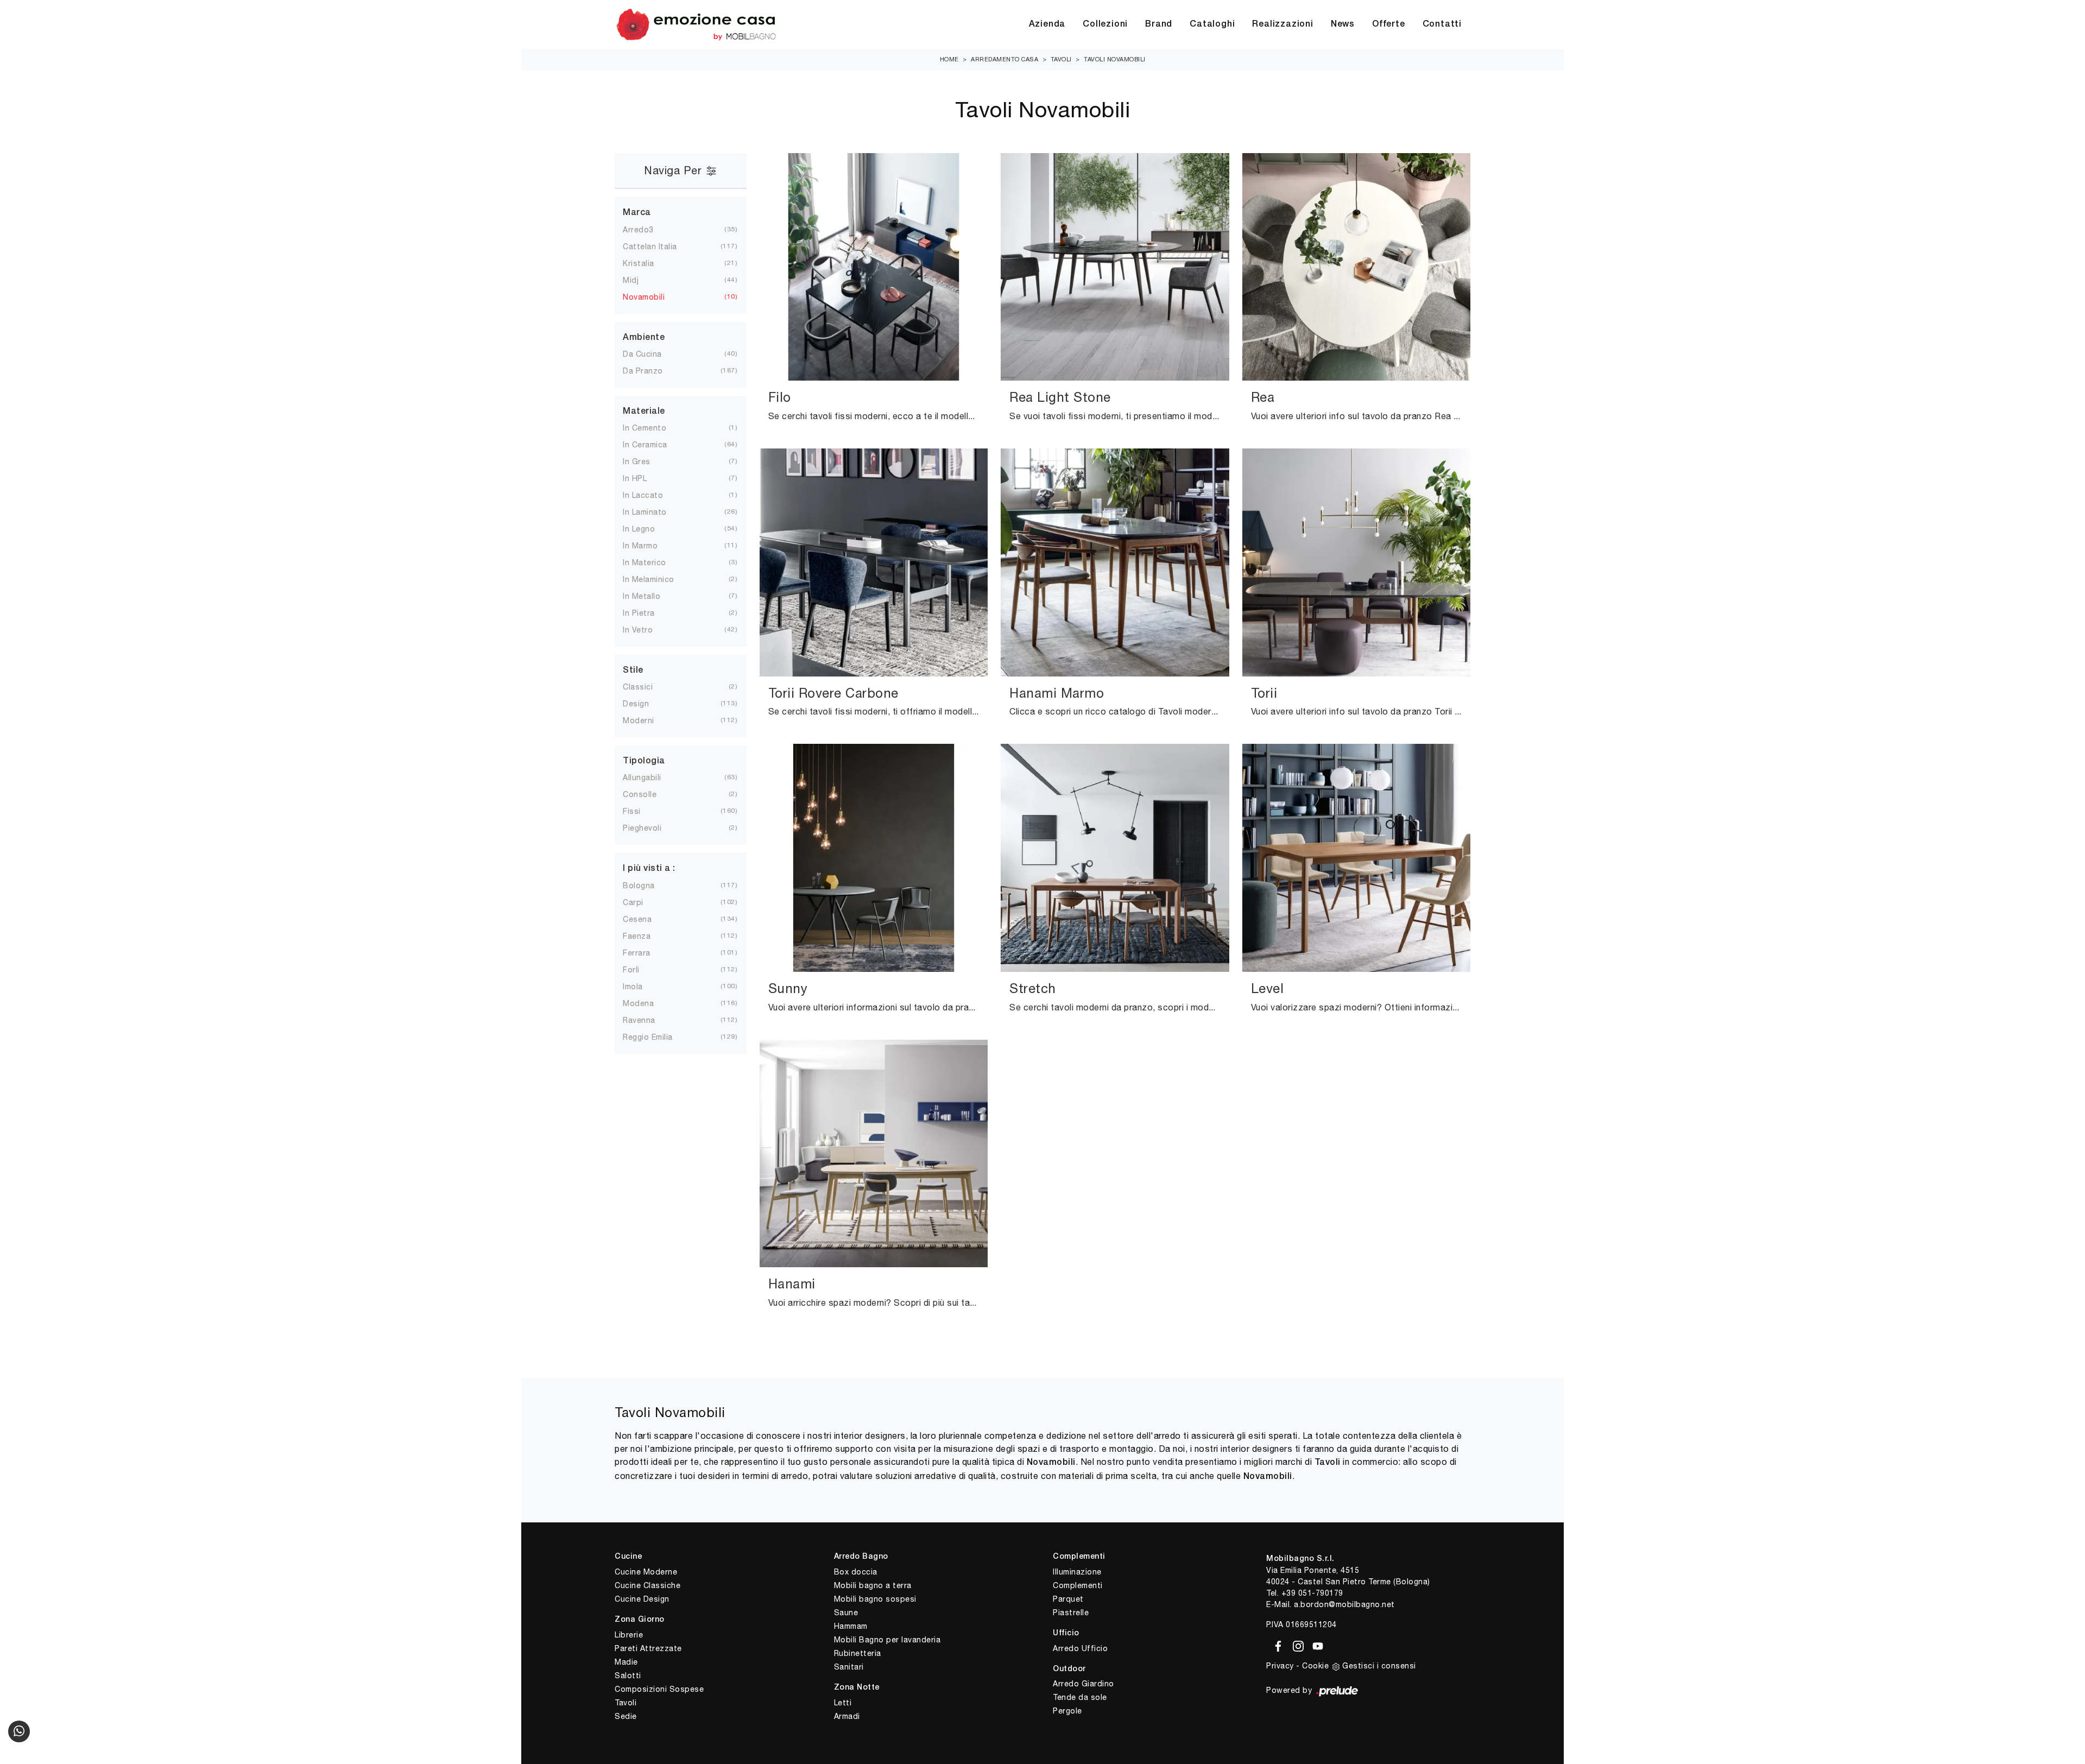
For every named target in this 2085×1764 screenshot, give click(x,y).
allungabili (651, 777)
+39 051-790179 (1312, 1593)
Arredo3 (647, 230)
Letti (843, 1703)
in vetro (646, 630)
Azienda (1047, 24)
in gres (645, 461)
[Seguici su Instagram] (1296, 1645)
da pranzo (652, 371)
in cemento (653, 428)
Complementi (1078, 1585)
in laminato (653, 512)
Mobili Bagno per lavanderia (887, 1640)
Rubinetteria (858, 1653)
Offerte (1389, 24)
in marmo (649, 546)
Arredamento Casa (1004, 59)
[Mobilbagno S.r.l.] (696, 24)
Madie (626, 1662)
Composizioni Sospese (659, 1689)
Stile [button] (633, 671)
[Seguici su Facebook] (1276, 1645)
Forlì (640, 970)
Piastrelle (1071, 1613)
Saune (846, 1613)
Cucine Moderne (646, 1572)
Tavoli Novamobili (1115, 59)
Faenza (645, 936)
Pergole (1067, 1711)
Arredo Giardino (1083, 1684)
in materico (653, 562)
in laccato (652, 495)
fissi (640, 811)
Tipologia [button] (644, 761)
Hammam (851, 1626)
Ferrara (645, 953)
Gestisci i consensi (1379, 1666)
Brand (1159, 24)
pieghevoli (651, 828)
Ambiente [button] (644, 338)
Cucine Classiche (647, 1585)
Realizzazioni (1282, 24)
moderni (647, 720)
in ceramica (654, 445)
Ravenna (648, 1020)
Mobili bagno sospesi (875, 1599)
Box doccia (856, 1572)
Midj (639, 280)
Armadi (847, 1716)
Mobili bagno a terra (873, 1585)
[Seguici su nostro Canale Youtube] (1315, 1645)
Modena (647, 1003)
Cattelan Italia (659, 246)
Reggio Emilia (656, 1037)
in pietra (647, 613)
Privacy (1280, 1666)
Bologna (647, 886)
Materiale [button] (644, 412)
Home (949, 59)
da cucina (651, 354)
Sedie (626, 1716)
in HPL (643, 478)
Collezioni (1105, 24)
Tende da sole (1080, 1697)
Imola (642, 987)
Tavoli (1061, 59)
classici (646, 687)
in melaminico (657, 579)
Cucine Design (642, 1599)
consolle (648, 794)
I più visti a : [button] (649, 869)
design (645, 704)
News (1343, 24)
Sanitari (849, 1667)
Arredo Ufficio (1080, 1648)
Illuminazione (1077, 1572)
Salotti (628, 1676)
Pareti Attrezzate (648, 1648)
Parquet (1068, 1599)
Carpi (642, 902)
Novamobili (652, 297)
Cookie (1315, 1666)
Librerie (629, 1635)
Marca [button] (637, 213)
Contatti (1442, 24)
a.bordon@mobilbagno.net (1344, 1604)
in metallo (650, 596)
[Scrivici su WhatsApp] (19, 1731)
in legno (647, 529)
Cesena (646, 919)
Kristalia (647, 263)
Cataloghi (1212, 24)
